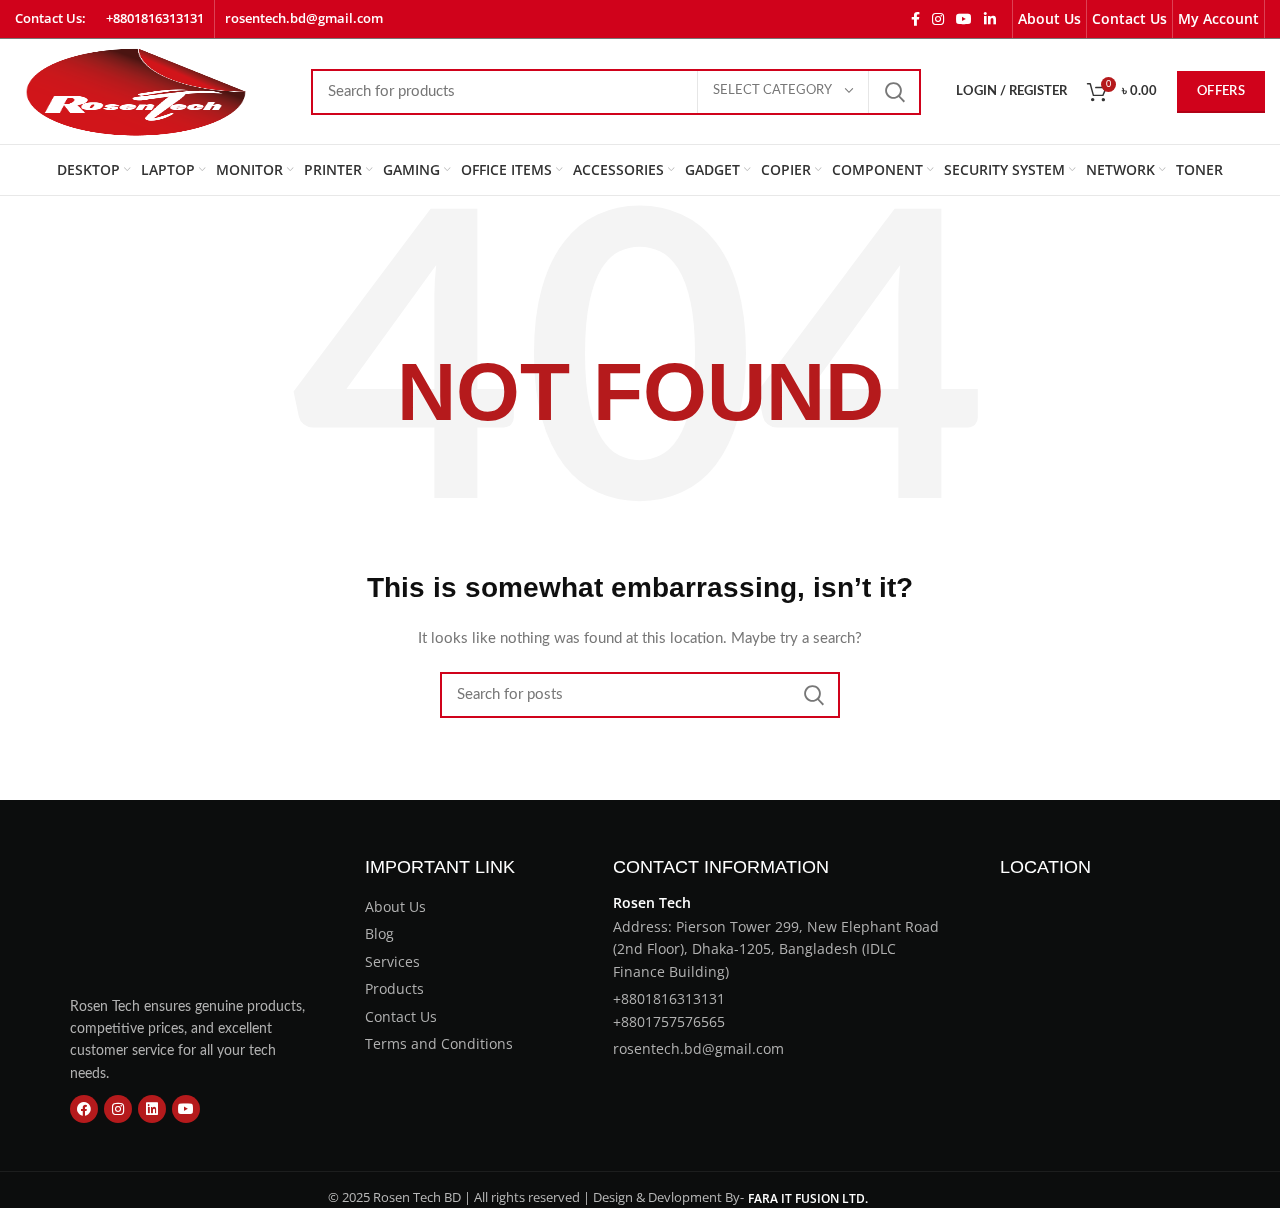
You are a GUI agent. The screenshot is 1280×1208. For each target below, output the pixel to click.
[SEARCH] (894, 92)
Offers (1221, 91)
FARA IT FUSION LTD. (808, 1198)
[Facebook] (84, 1109)
